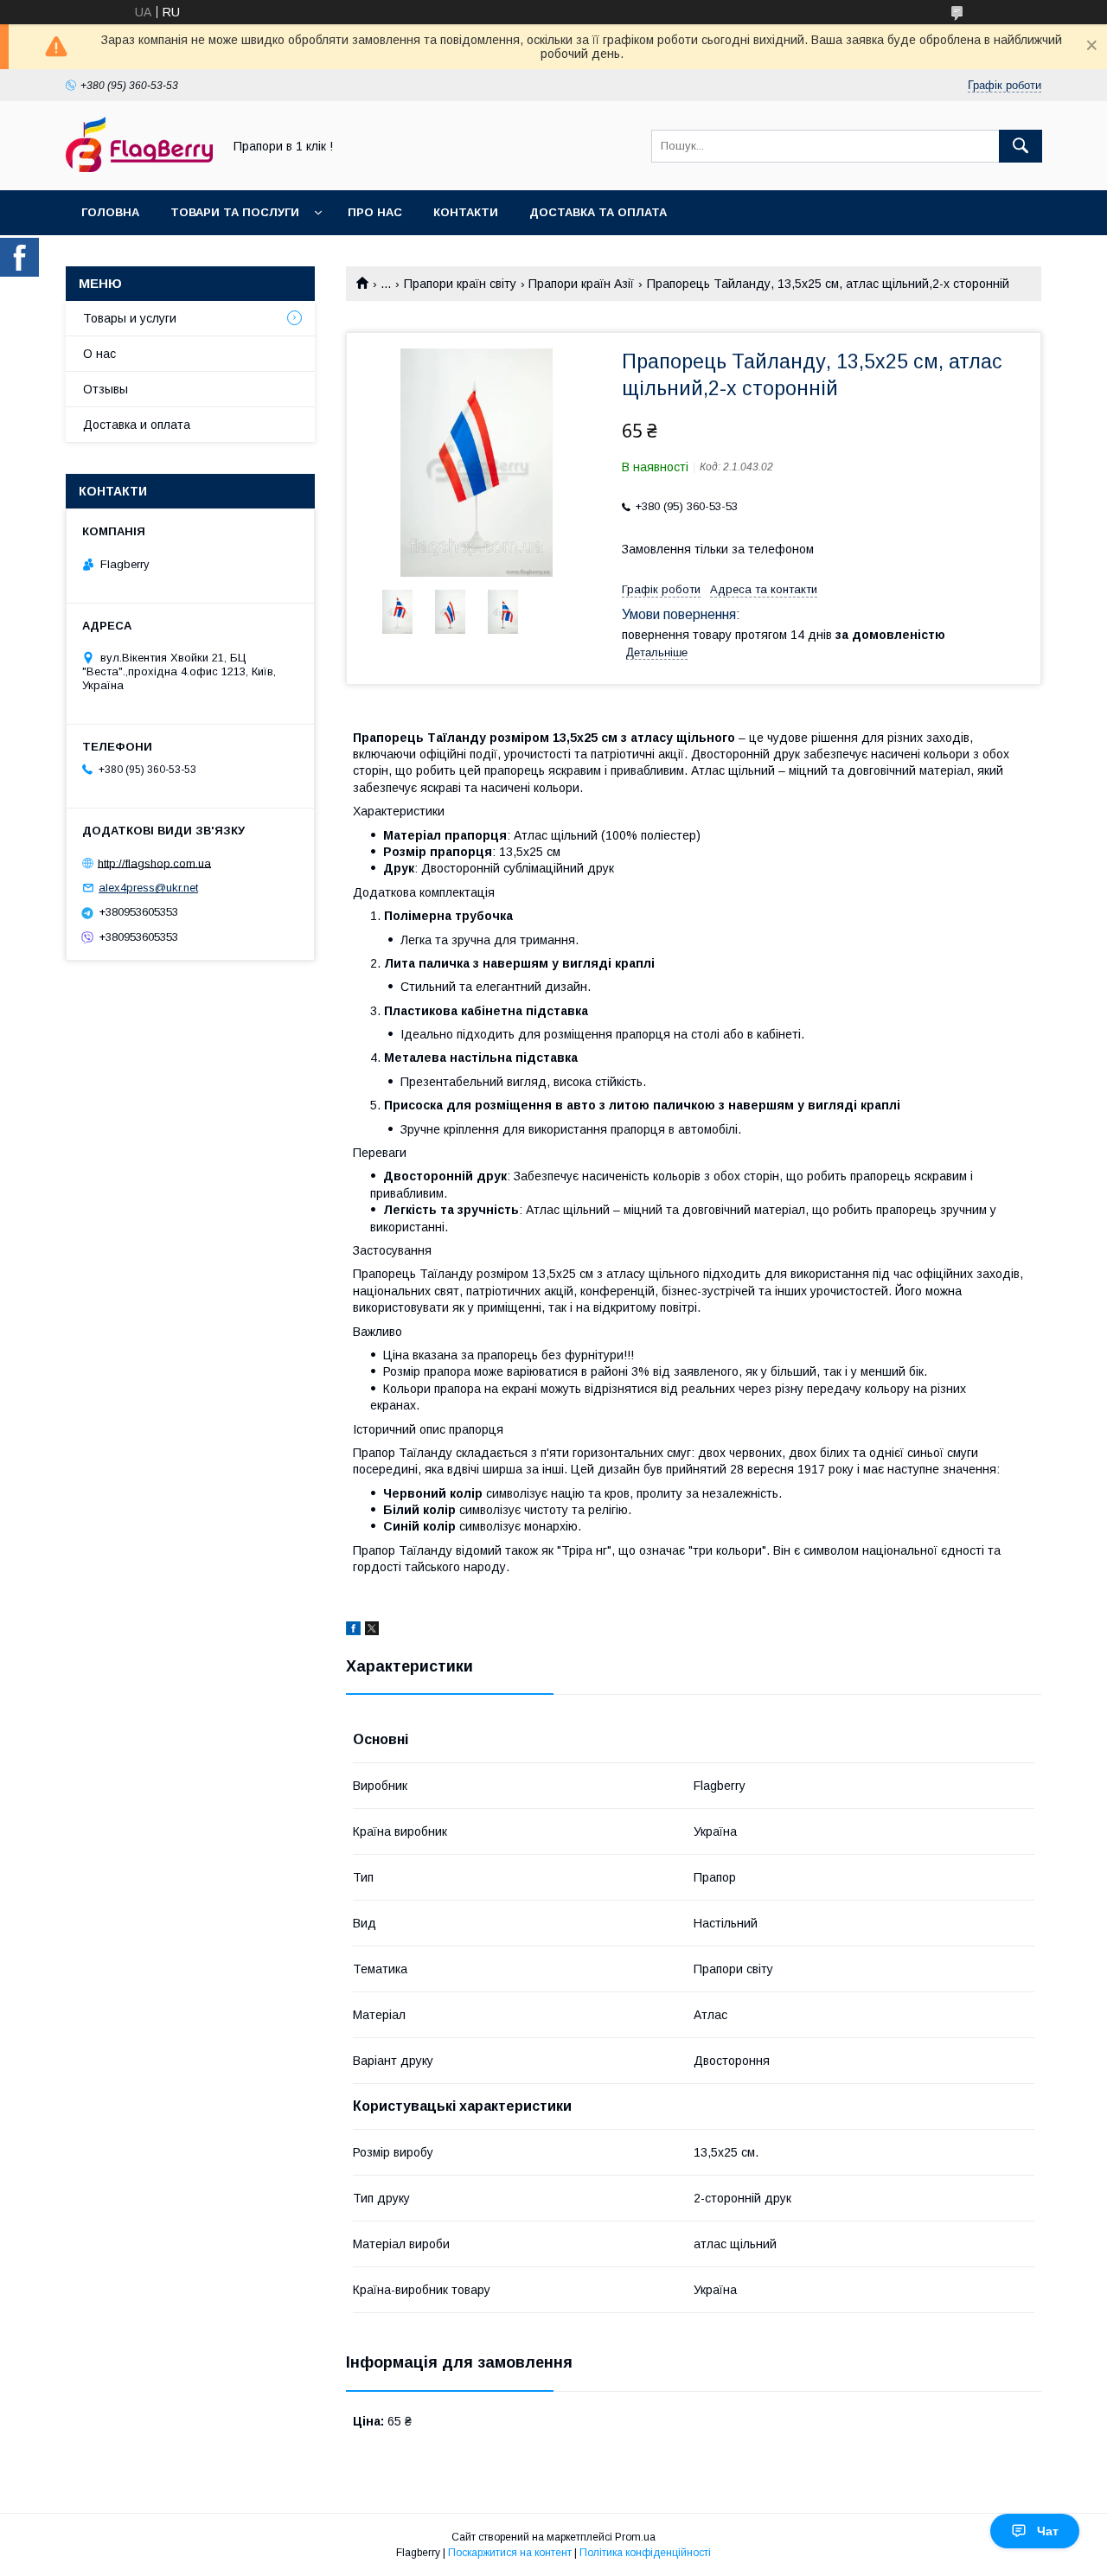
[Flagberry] (139, 168)
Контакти (466, 212)
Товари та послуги (235, 212)
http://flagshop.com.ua (154, 863)
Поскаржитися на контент (510, 2553)
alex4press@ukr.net (148, 888)
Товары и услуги (130, 318)
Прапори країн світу (460, 284)
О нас (99, 354)
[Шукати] (1021, 146)
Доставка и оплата (137, 425)
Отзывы (106, 389)
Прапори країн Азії (581, 284)
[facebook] (353, 1631)
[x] (372, 1631)
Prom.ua (635, 2537)
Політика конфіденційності (645, 2553)
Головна (110, 212)
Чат (1048, 2531)
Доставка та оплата (598, 212)
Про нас (375, 212)
